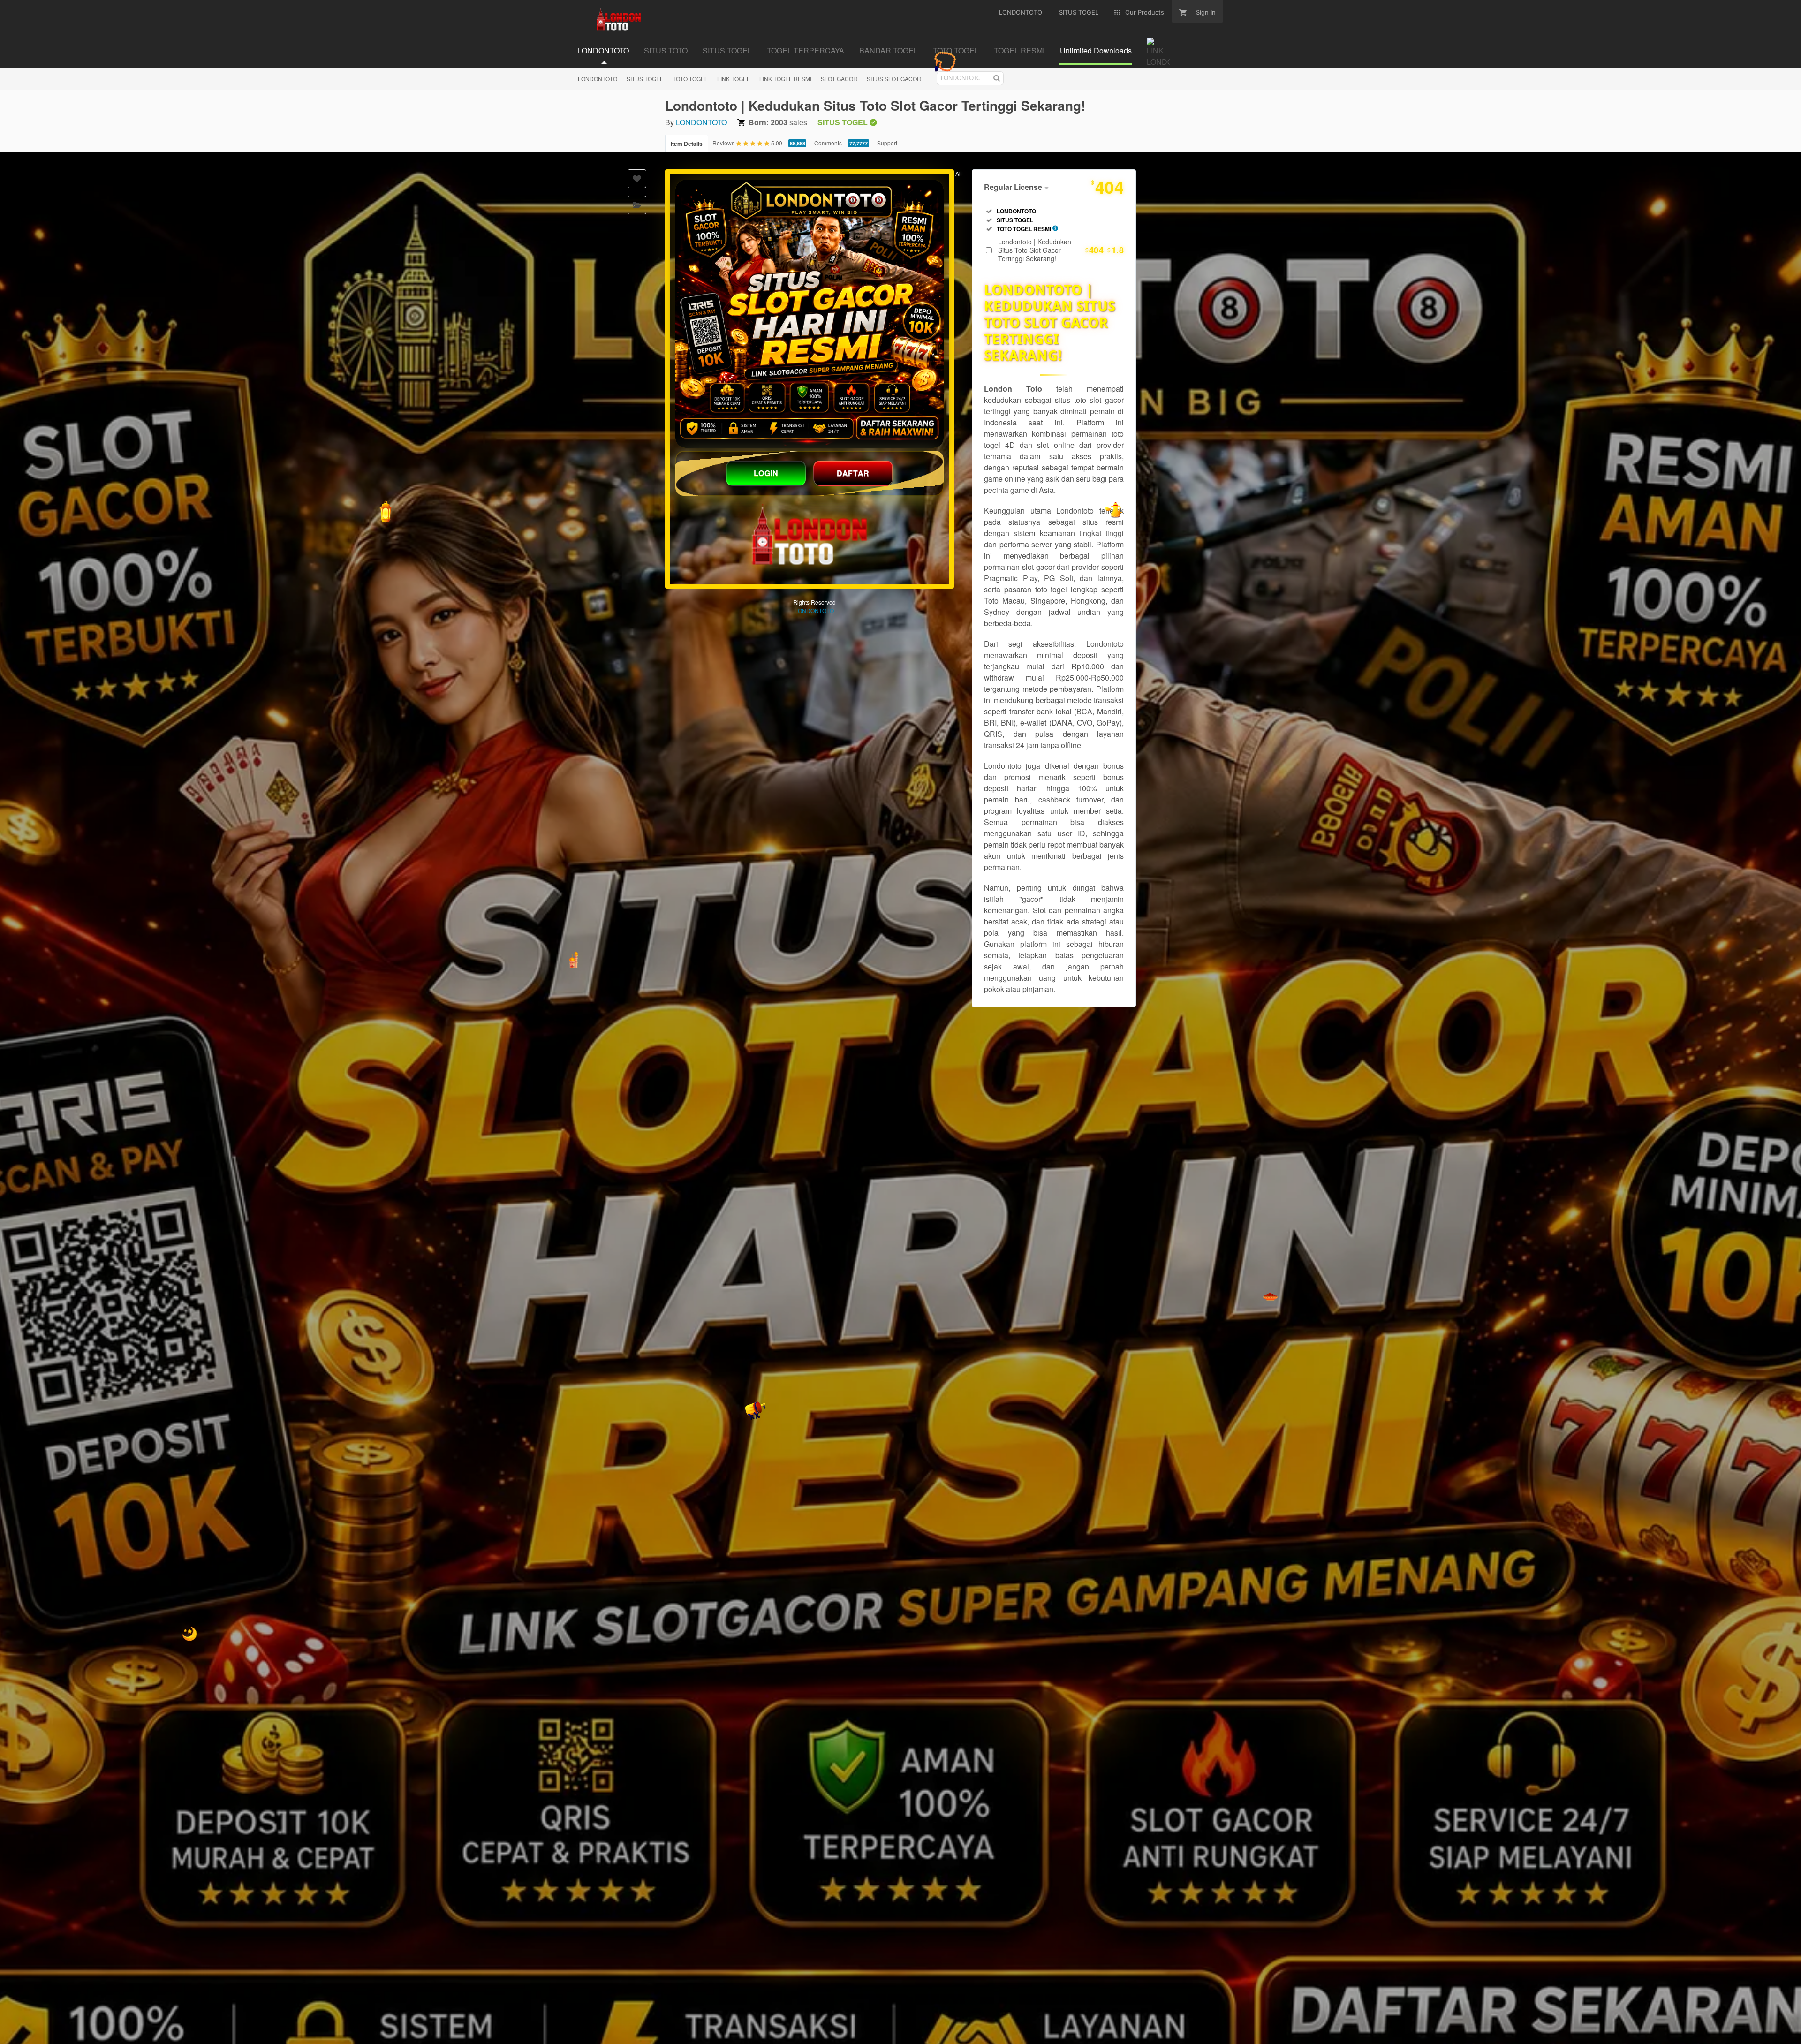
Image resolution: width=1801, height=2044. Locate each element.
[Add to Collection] (637, 205)
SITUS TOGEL (645, 79)
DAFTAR (853, 473)
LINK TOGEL (734, 79)
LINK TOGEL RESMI (785, 79)
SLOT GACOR (839, 79)
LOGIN (766, 473)
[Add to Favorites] (637, 179)
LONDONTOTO (598, 79)
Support (887, 143)
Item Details (687, 144)
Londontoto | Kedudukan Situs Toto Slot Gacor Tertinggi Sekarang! (1061, 250)
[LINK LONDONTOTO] (810, 314)
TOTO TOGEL (690, 79)
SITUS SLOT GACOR (894, 79)
